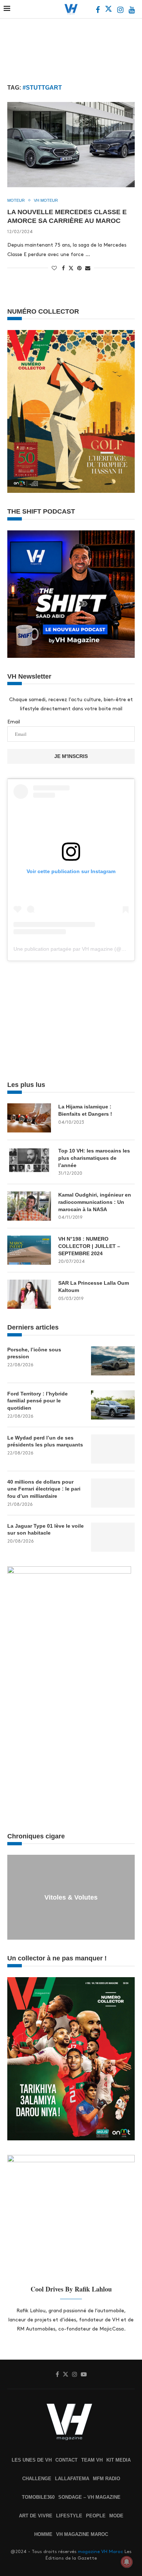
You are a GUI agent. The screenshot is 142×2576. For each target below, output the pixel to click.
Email (14, 722)
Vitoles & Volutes (71, 1897)
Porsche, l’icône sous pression (34, 1353)
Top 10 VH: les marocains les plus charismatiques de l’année (94, 1158)
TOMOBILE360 (38, 2497)
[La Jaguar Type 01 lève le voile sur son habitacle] (113, 1537)
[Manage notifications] (127, 2562)
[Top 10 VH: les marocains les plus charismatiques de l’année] (29, 1162)
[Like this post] (54, 268)
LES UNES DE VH (32, 2460)
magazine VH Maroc (100, 2552)
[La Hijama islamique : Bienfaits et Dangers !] (29, 1118)
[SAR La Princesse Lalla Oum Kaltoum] (29, 1294)
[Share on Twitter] (71, 268)
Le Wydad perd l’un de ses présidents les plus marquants (45, 1441)
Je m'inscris (71, 756)
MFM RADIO (106, 2479)
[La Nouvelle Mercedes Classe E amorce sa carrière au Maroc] (71, 144)
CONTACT (66, 2460)
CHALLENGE (37, 2479)
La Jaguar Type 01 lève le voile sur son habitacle (46, 1529)
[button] (14, 1897)
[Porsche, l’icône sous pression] (113, 1361)
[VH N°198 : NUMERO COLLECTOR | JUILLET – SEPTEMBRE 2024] (29, 1250)
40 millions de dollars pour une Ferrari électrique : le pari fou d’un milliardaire (44, 1489)
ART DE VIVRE (36, 2516)
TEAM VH (92, 2460)
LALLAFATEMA (72, 2479)
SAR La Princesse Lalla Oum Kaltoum (94, 1287)
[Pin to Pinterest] (79, 268)
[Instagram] (121, 11)
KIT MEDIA (119, 2460)
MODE (116, 2516)
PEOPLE (96, 2516)
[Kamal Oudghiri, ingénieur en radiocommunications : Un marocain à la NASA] (29, 1206)
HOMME (43, 2534)
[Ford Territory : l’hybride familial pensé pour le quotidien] (113, 1405)
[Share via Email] (88, 268)
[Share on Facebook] (63, 268)
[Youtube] (132, 11)
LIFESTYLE (69, 2516)
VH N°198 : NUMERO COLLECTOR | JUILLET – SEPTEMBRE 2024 (89, 1246)
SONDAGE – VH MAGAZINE (89, 2497)
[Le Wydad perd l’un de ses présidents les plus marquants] (113, 1449)
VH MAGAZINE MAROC (82, 2534)
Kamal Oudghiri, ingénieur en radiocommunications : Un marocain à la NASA (95, 1202)
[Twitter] (109, 11)
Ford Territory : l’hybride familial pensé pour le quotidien (38, 1401)
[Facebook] (98, 11)
